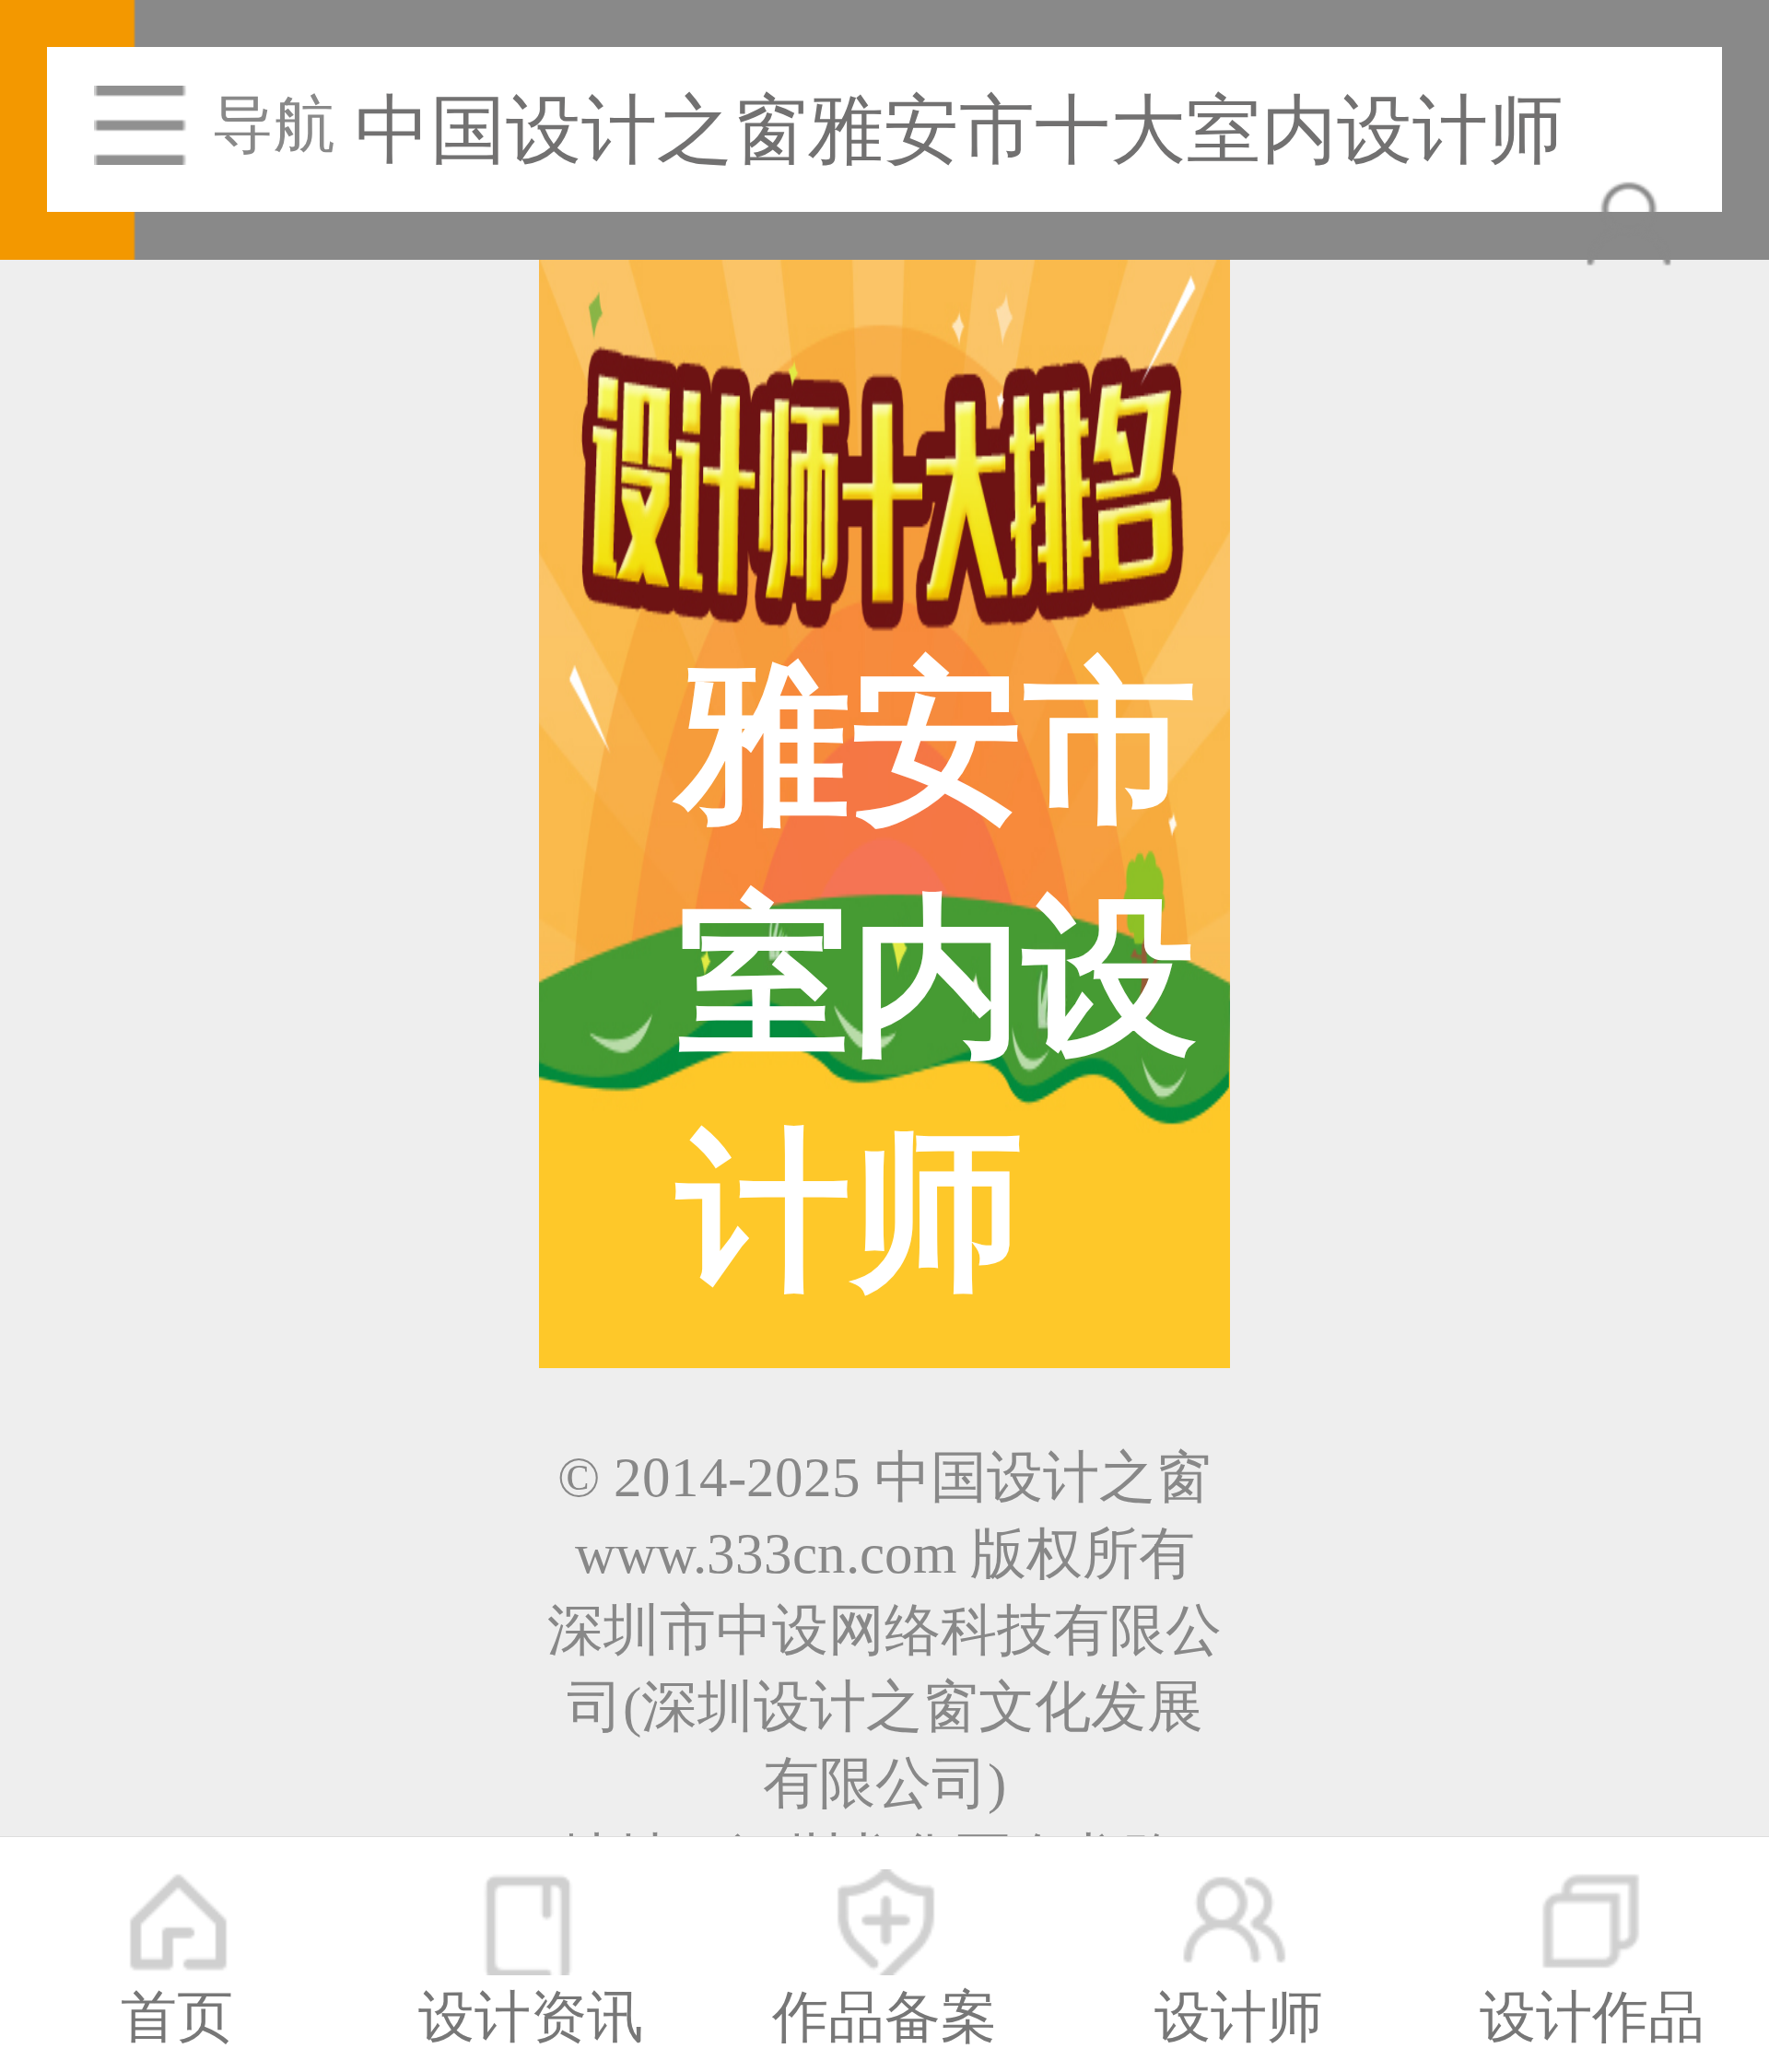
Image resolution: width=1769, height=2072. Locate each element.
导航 (274, 125)
